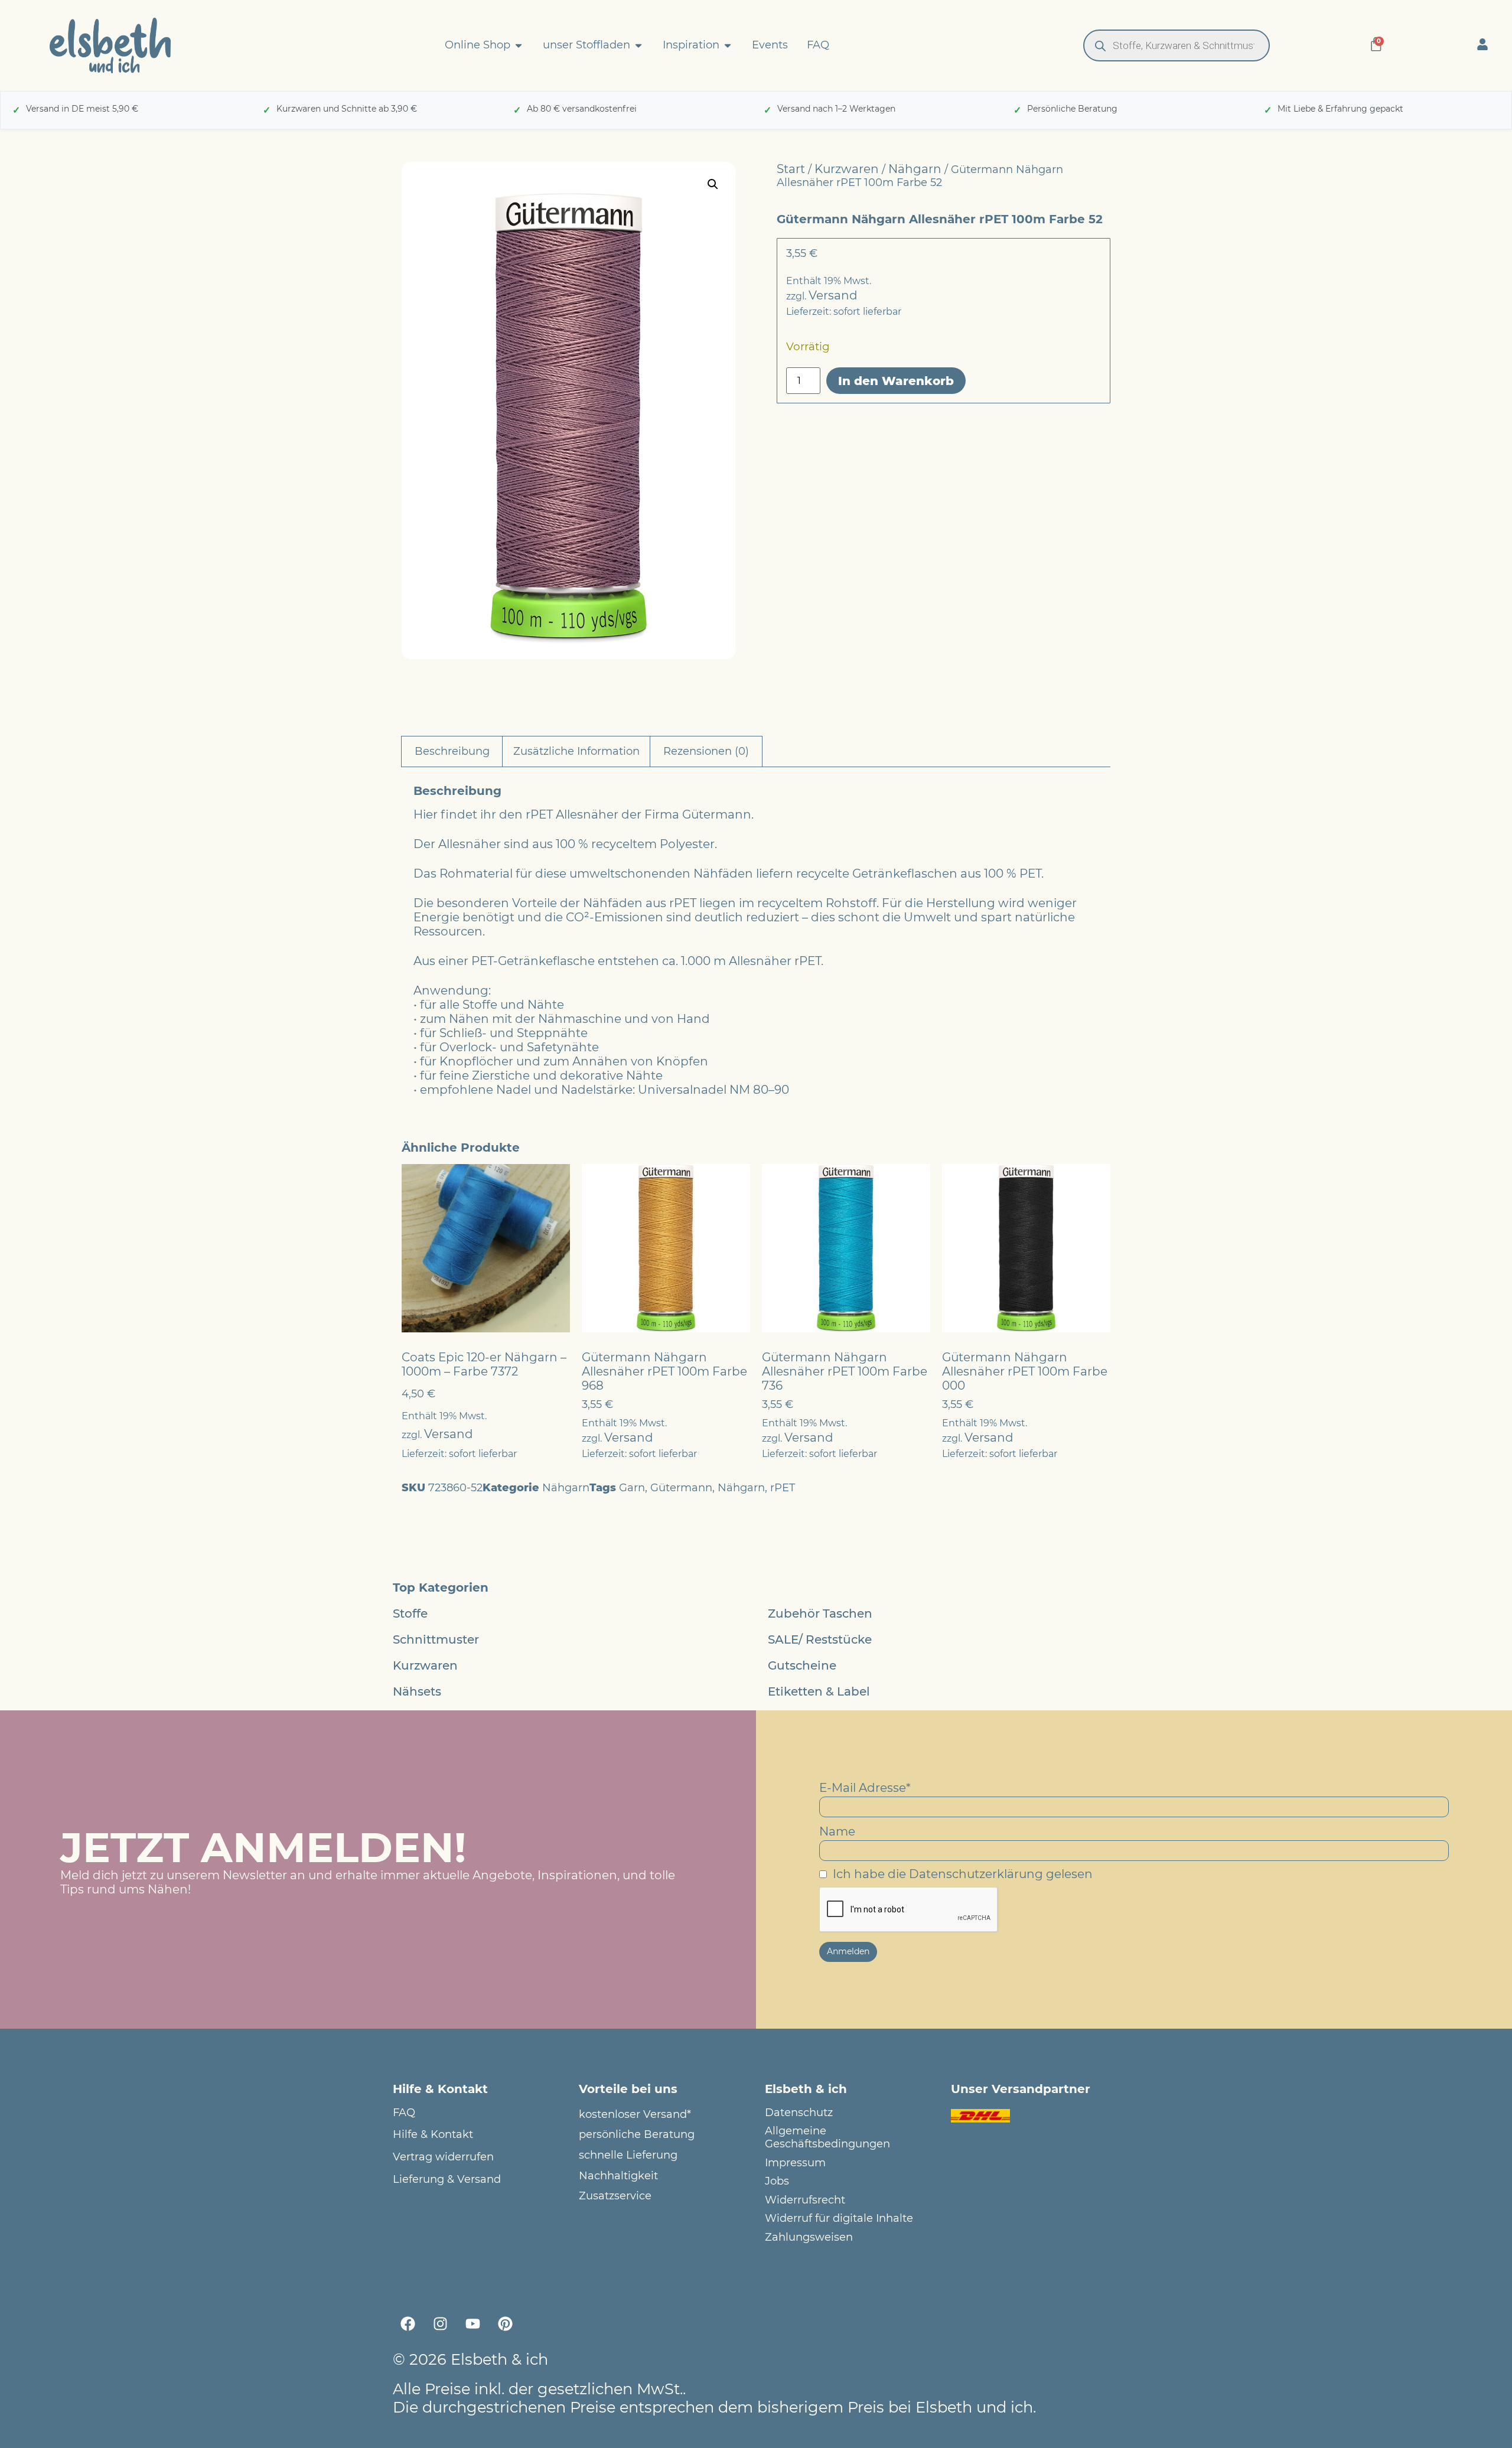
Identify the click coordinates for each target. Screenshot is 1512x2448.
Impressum (795, 2163)
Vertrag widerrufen (443, 2157)
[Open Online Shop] (519, 45)
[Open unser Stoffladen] (638, 45)
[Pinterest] (505, 2324)
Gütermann (681, 1488)
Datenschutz (799, 2113)
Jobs (777, 2181)
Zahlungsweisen (809, 2237)
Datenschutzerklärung (976, 1874)
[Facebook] (408, 2324)
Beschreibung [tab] (452, 751)
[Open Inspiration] (728, 45)
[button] (713, 184)
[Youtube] (472, 2324)
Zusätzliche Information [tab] (576, 751)
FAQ (404, 2113)
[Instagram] (440, 2324)
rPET (783, 1488)
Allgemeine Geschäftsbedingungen (827, 2138)
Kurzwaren (847, 169)
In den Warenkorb (896, 381)
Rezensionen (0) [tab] (706, 751)
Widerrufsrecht (805, 2200)
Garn (632, 1488)
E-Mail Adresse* (865, 1788)
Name (837, 1831)
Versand (833, 295)
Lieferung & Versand (447, 2180)
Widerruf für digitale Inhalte (839, 2219)
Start (791, 169)
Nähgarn (915, 169)
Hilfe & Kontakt (433, 2135)
